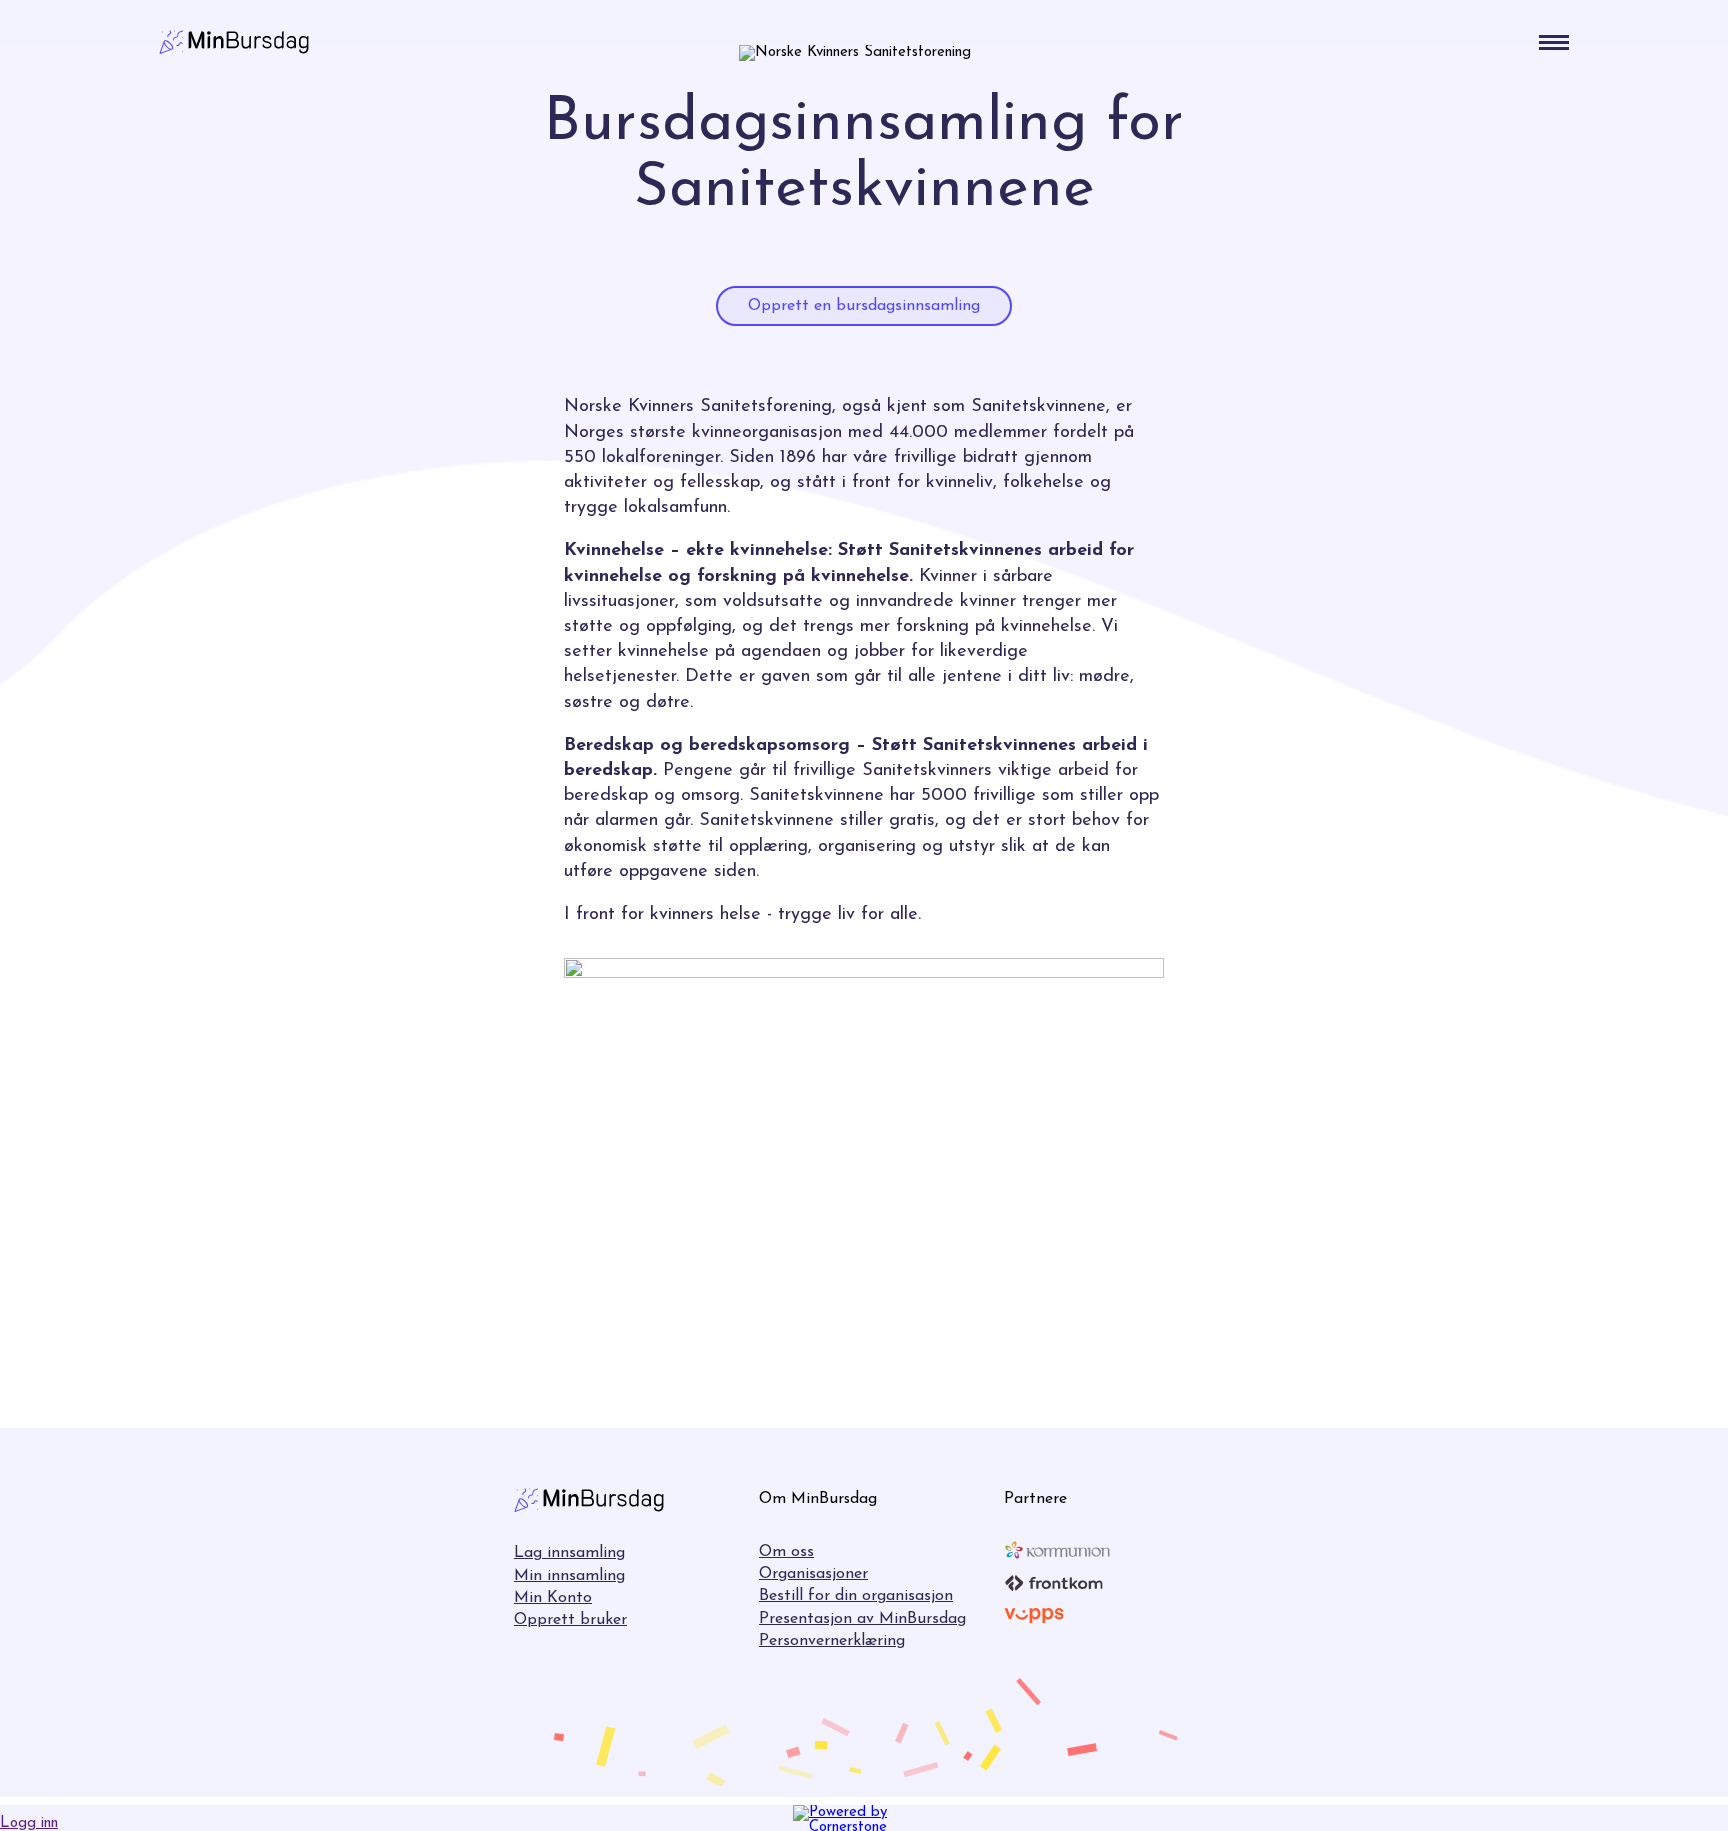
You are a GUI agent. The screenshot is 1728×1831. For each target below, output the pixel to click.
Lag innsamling (569, 1553)
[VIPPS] (1034, 1616)
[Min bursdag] (234, 42)
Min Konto (553, 1598)
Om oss (786, 1552)
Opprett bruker (570, 1620)
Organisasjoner (813, 1574)
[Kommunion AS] (1057, 1550)
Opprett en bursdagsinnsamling (864, 306)
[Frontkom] (1054, 1583)
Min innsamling (569, 1576)
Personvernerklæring (832, 1641)
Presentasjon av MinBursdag (862, 1619)
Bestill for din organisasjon (856, 1596)
